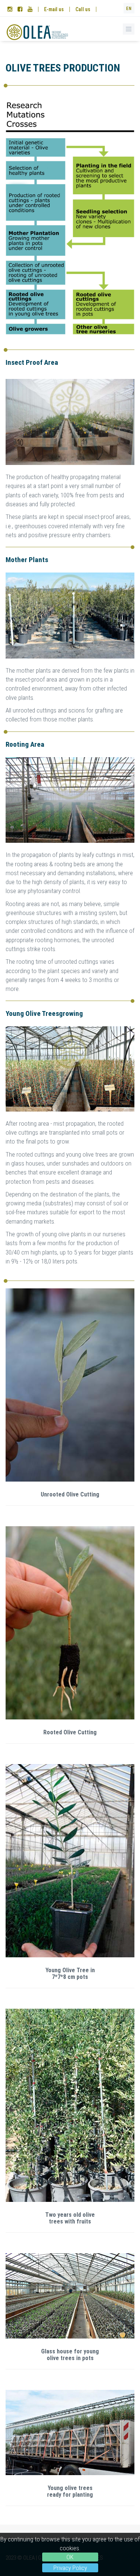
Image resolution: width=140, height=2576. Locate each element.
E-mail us (54, 9)
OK (70, 2557)
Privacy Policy (70, 2568)
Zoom (70, 1385)
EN (129, 9)
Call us (83, 9)
